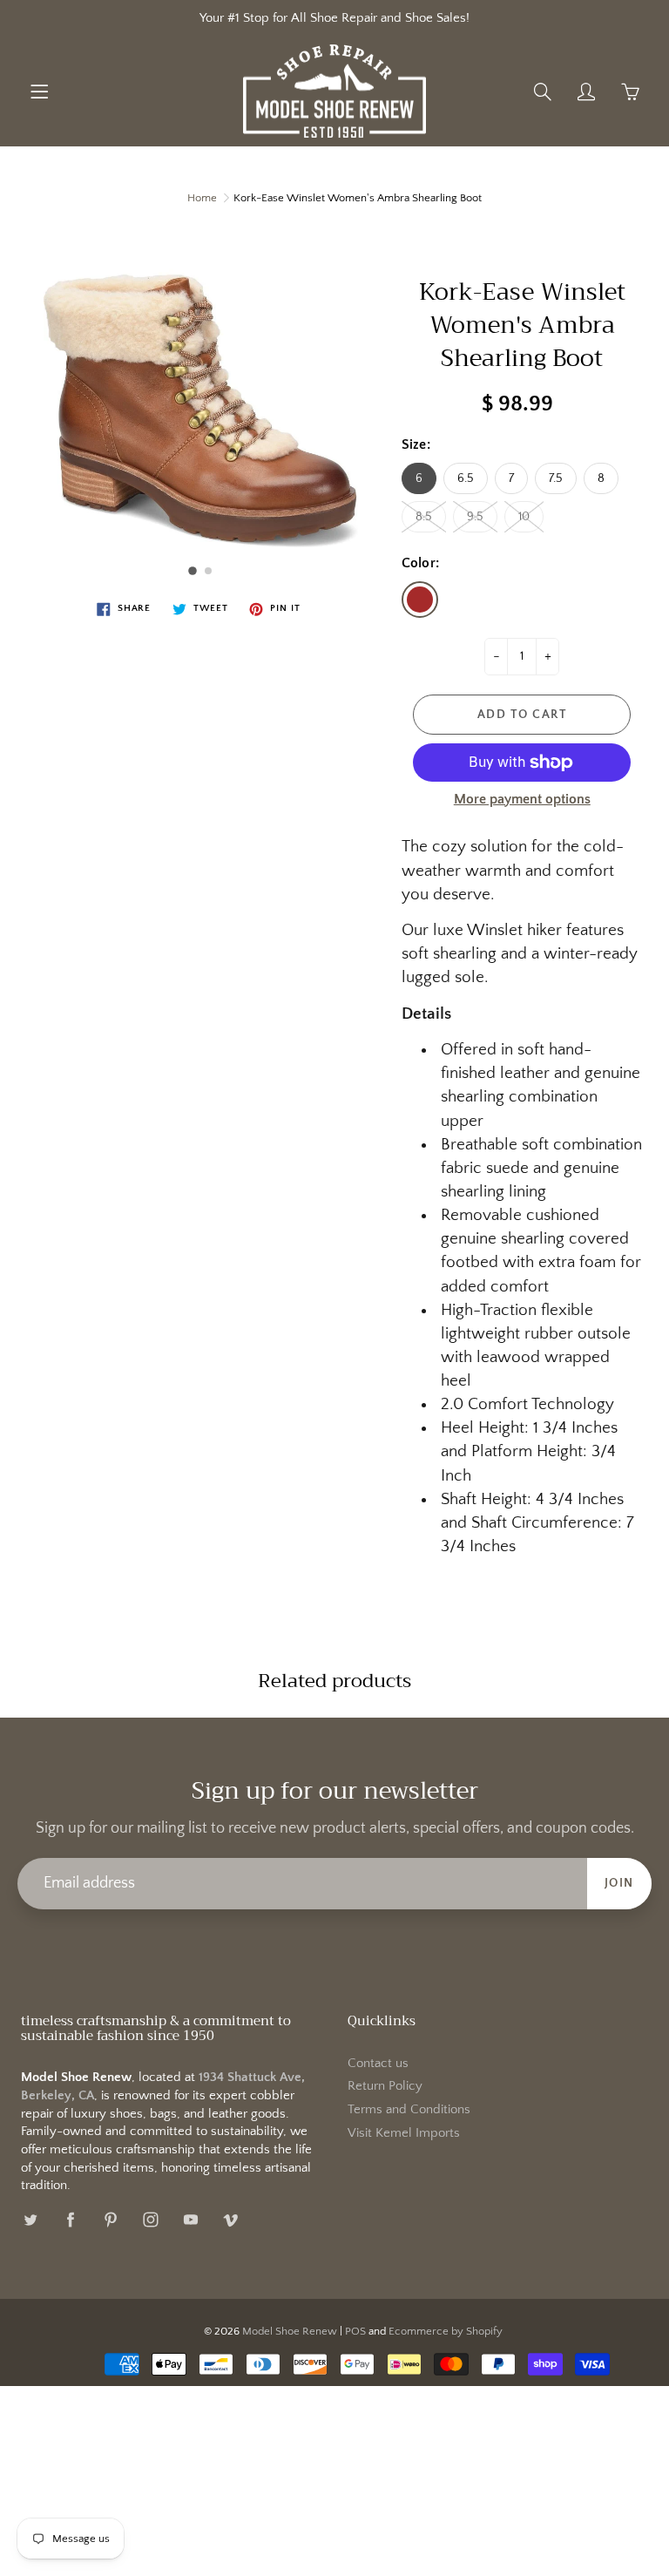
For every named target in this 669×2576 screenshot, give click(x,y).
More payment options (522, 799)
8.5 (424, 517)
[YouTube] (190, 2219)
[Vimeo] (230, 2219)
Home (202, 198)
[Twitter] (30, 2219)
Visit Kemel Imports (404, 2133)
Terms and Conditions (409, 2110)
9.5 (475, 517)
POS (355, 2331)
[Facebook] (70, 2219)
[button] (193, 571)
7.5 (556, 478)
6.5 (466, 478)
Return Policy (385, 2086)
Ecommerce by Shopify (446, 2331)
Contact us (378, 2064)
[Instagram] (150, 2219)
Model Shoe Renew (290, 2331)
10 (524, 517)
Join (619, 1883)
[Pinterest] (110, 2219)
